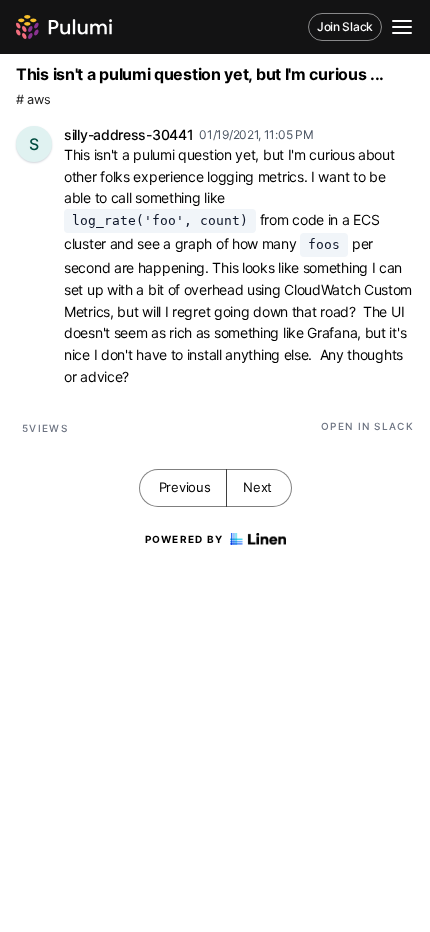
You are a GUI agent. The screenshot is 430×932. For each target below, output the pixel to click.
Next (257, 487)
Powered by (184, 539)
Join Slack (345, 26)
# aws (33, 99)
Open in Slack (367, 426)
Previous (185, 487)
